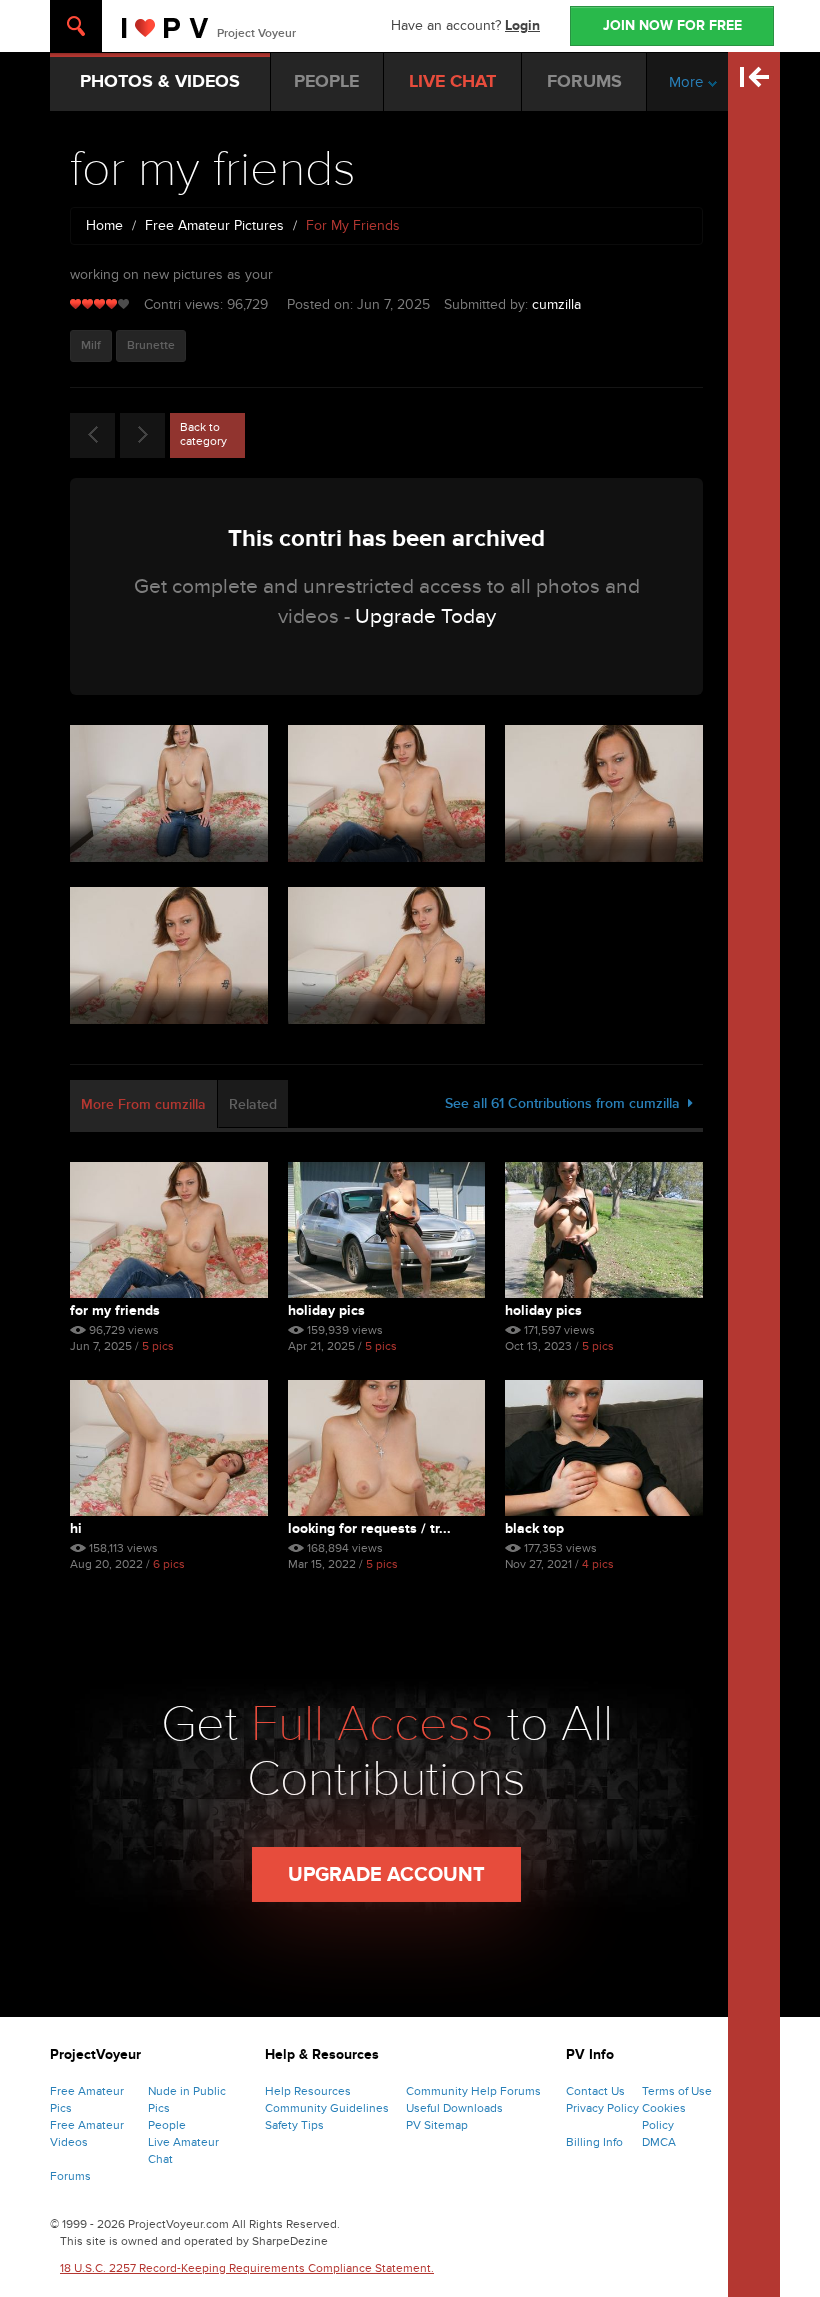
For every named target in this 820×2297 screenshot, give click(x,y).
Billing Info (594, 2142)
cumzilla (556, 304)
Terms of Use (677, 2091)
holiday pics (326, 1310)
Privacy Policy (602, 2108)
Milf (91, 345)
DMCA (659, 2142)
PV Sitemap (437, 2125)
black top (534, 1528)
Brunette (151, 345)
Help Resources (308, 2091)
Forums (70, 2176)
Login (522, 25)
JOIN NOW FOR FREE (672, 25)
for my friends (115, 1310)
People (167, 2125)
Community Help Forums (473, 2091)
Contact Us (595, 2091)
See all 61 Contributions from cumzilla (566, 1103)
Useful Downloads (454, 2108)
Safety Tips (294, 2125)
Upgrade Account (386, 1875)
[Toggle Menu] (76, 26)
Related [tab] (253, 1104)
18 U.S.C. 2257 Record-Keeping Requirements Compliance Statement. (247, 2268)
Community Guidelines (327, 2108)
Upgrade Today (425, 616)
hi (76, 1528)
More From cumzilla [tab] (143, 1104)
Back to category (203, 434)
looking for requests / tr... (369, 1528)
